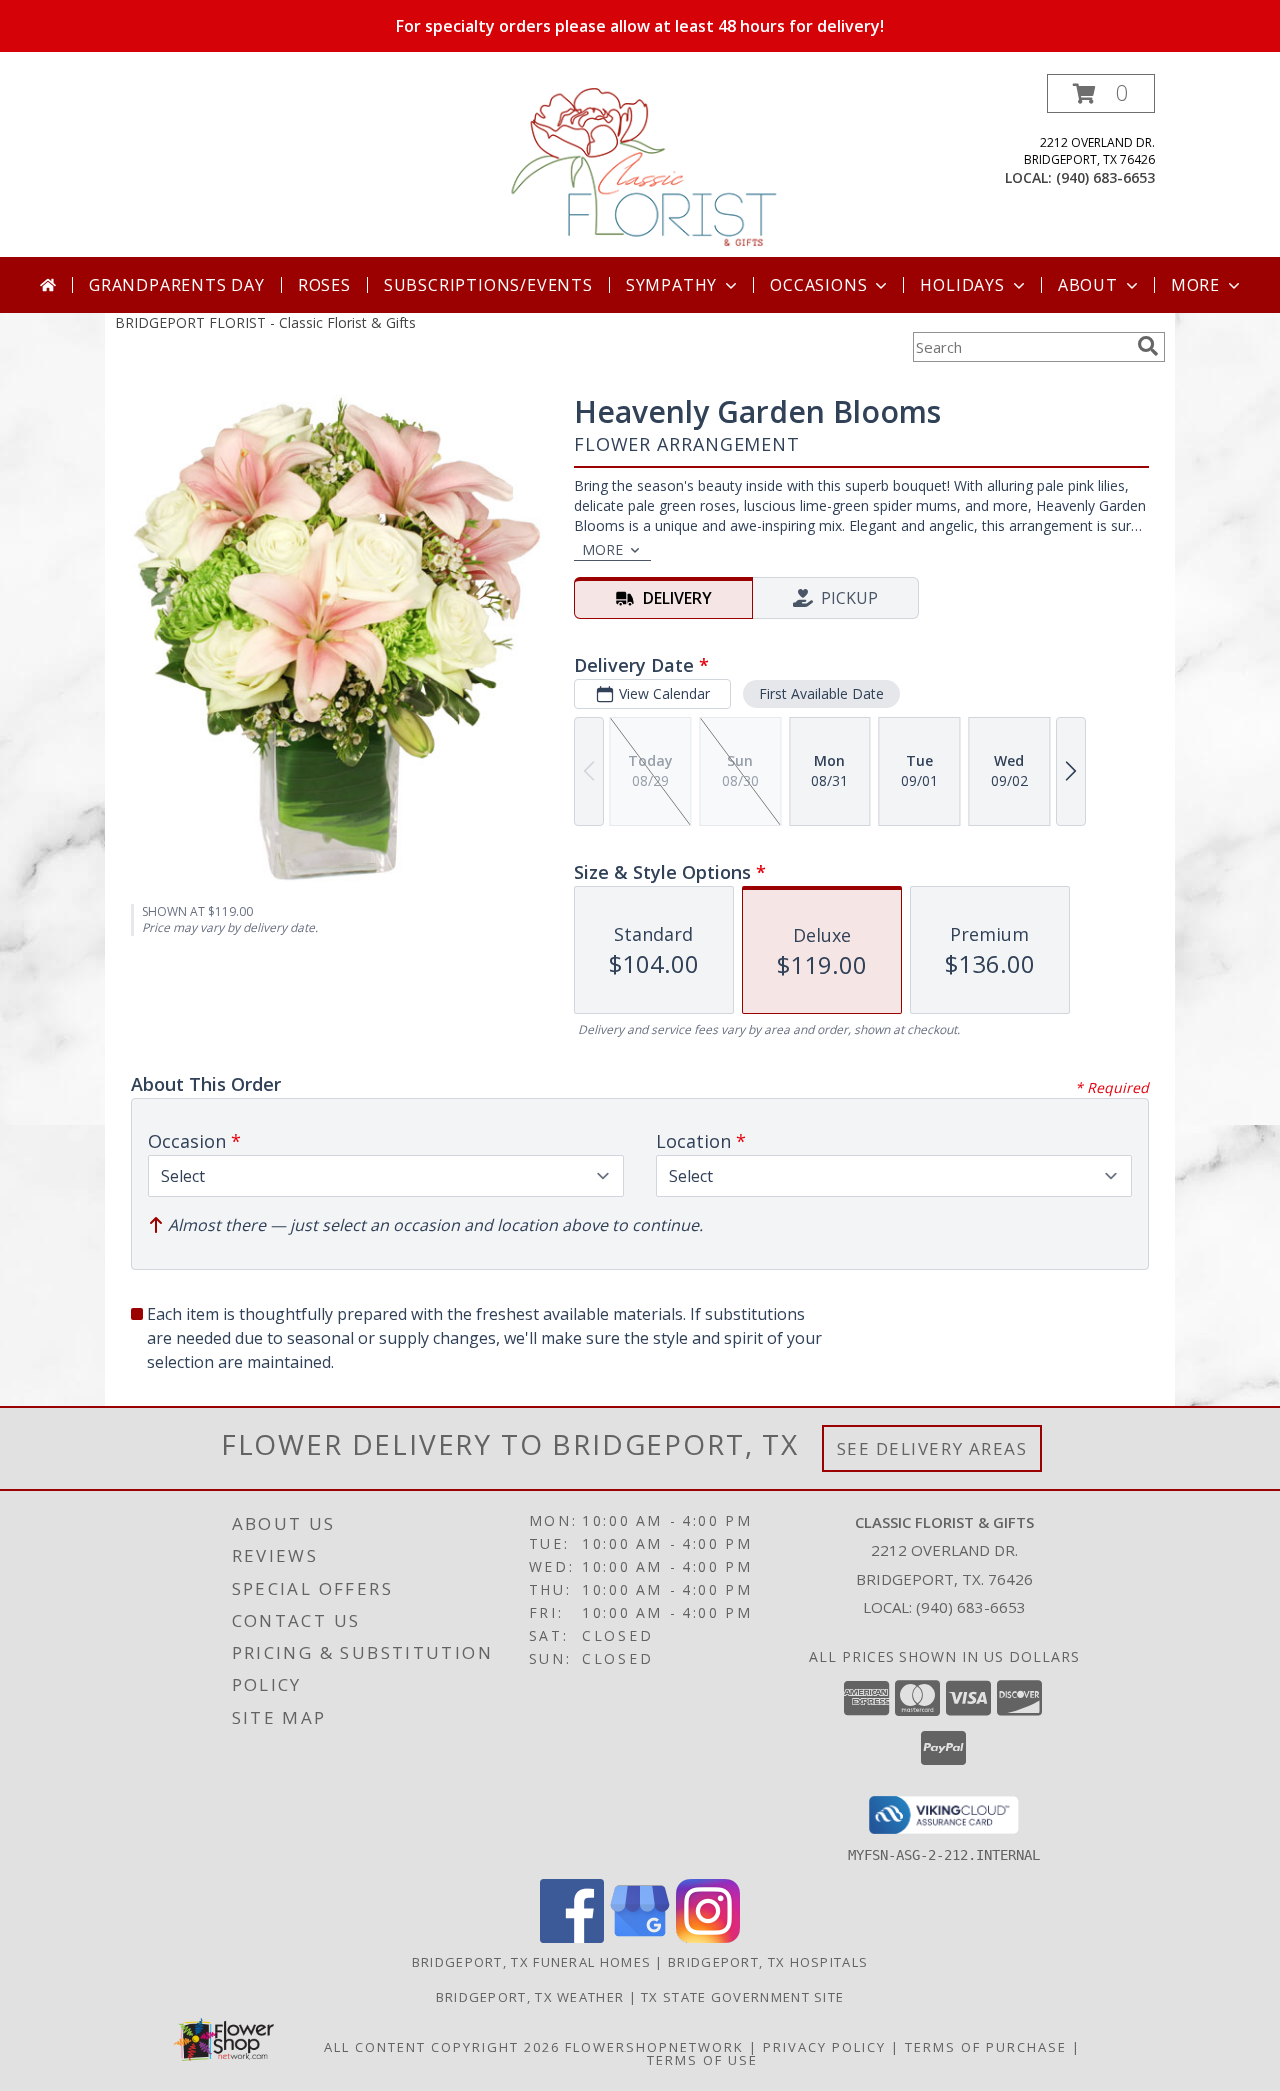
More (1195, 285)
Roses (324, 285)
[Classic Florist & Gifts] (642, 165)
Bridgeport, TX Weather (530, 1997)
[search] (1148, 346)
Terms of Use (702, 2060)
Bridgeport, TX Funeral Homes (531, 1962)
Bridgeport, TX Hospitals (768, 1962)
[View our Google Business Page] (640, 1937)
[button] (1101, 93)
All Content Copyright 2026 (442, 2047)
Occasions (818, 285)
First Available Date (821, 693)
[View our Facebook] (572, 1937)
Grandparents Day (177, 285)
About (1088, 285)
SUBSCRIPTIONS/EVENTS (488, 285)
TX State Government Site (742, 1997)
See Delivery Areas (932, 1448)
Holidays (962, 285)
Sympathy (671, 285)
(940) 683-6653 (1105, 177)
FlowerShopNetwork (654, 2047)
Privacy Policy (824, 2047)
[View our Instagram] (708, 1937)
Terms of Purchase (986, 2047)
